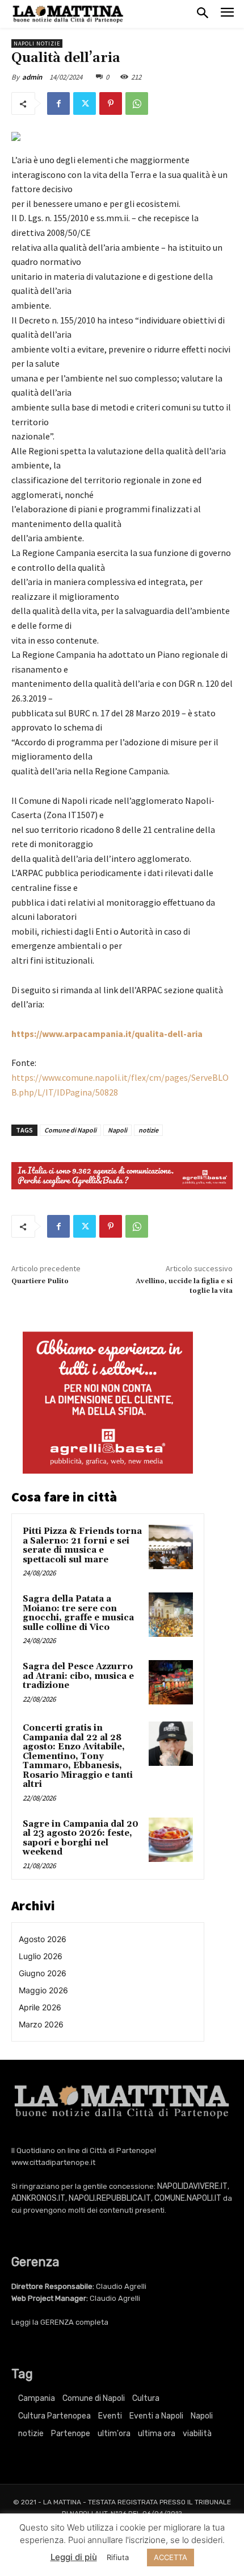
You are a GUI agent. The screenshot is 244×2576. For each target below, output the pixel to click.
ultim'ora (114, 2434)
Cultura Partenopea (54, 2416)
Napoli (117, 1130)
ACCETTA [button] (171, 2557)
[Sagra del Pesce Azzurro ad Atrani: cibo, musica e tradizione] (171, 1682)
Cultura (146, 2398)
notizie (148, 1130)
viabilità (197, 2434)
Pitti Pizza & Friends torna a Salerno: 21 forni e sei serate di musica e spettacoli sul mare (82, 1546)
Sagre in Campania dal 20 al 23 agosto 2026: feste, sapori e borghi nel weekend (81, 1838)
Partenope (71, 2434)
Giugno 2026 (43, 1973)
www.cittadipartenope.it (53, 2162)
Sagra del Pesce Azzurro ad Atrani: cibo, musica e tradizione (78, 1676)
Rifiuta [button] (118, 2557)
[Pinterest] (111, 103)
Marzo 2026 (41, 2024)
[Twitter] (85, 103)
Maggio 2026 (43, 1990)
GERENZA (57, 2322)
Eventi (110, 2416)
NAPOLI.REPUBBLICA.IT (110, 2198)
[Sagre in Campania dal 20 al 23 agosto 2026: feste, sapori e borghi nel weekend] (171, 1840)
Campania (37, 2398)
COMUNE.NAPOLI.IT (188, 2198)
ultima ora (157, 2434)
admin (32, 77)
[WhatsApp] (137, 103)
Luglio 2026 (41, 1956)
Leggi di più (74, 2557)
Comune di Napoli (70, 1130)
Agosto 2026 (43, 1939)
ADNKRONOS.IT (38, 2198)
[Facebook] (58, 103)
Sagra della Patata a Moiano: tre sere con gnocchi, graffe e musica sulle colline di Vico (78, 1613)
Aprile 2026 (40, 2007)
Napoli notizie (37, 43)
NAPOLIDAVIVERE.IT (192, 2186)
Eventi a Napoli (156, 2416)
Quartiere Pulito (40, 1281)
